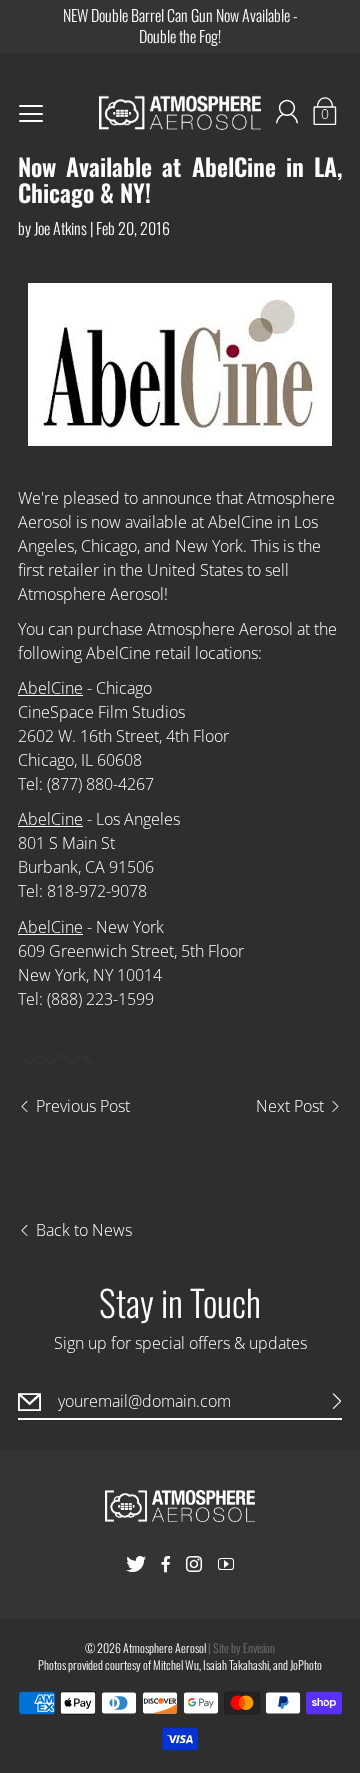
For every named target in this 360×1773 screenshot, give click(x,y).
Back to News (84, 1230)
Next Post (290, 1106)
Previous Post (83, 1106)
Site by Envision (244, 1647)
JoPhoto (306, 1664)
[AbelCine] (180, 364)
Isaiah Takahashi (236, 1664)
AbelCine (50, 688)
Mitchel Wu (176, 1664)
